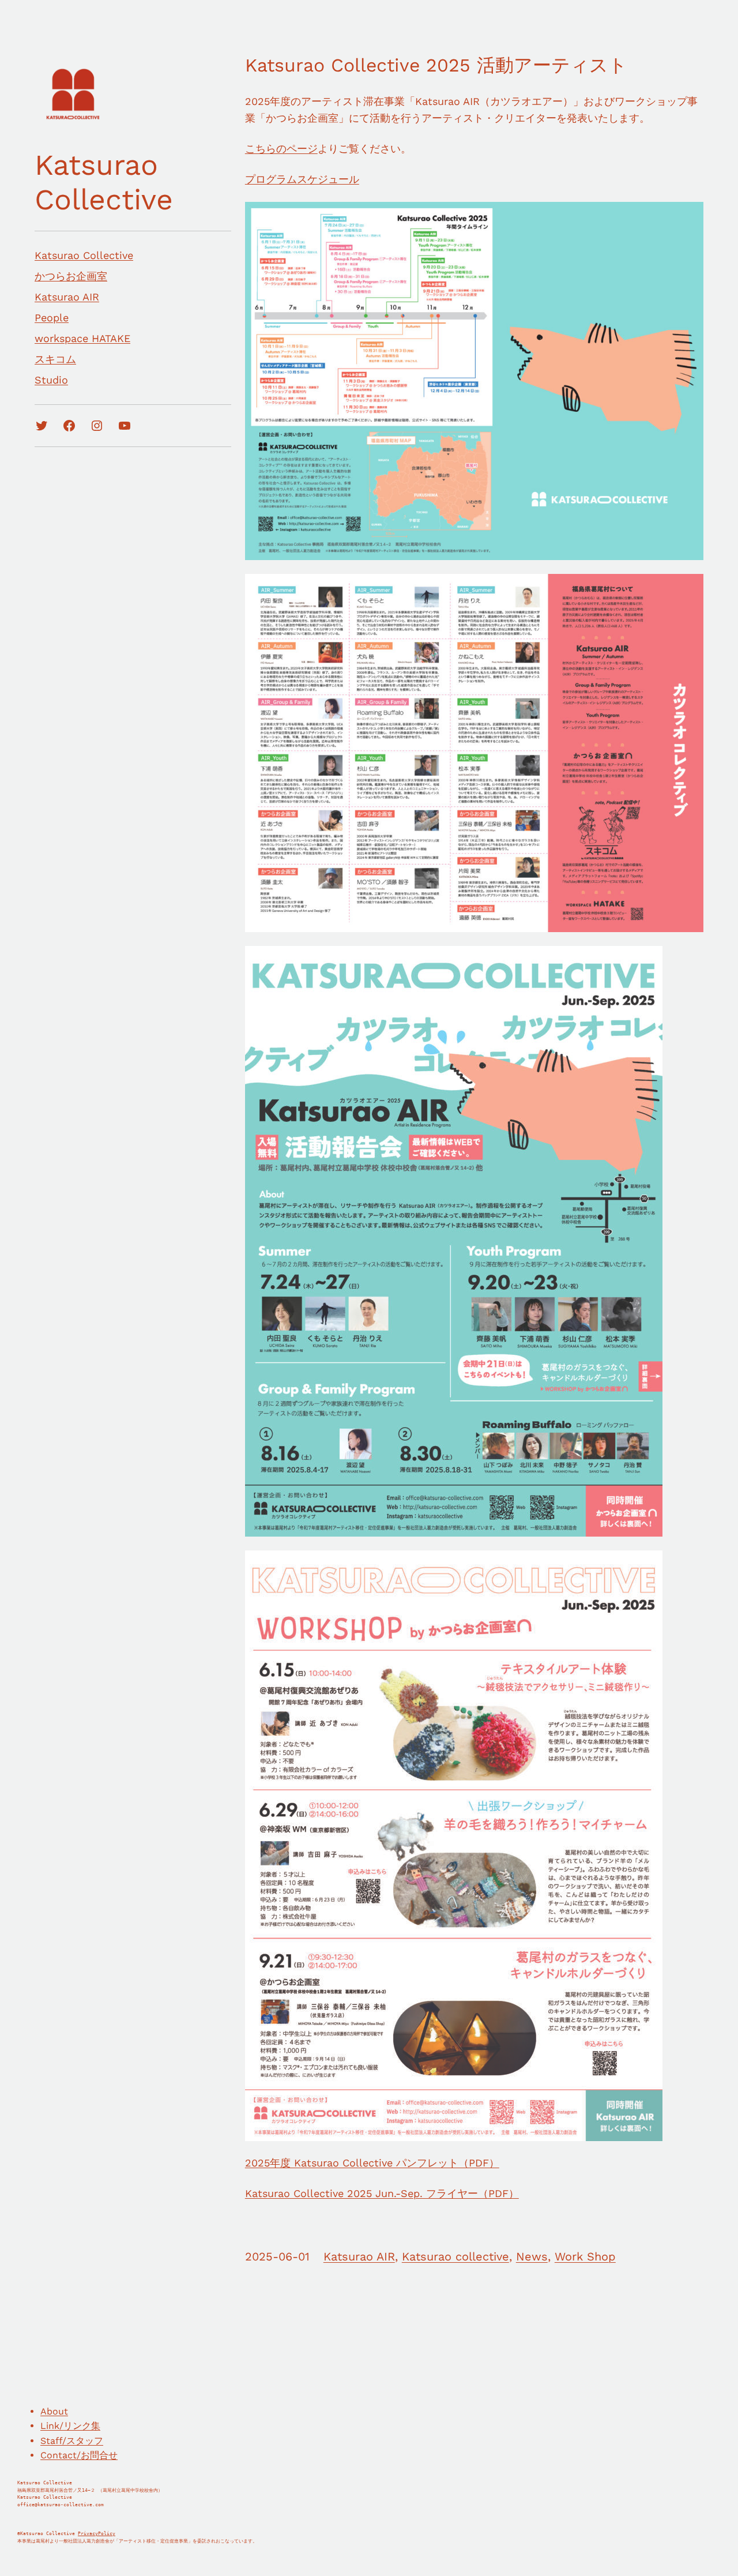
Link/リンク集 (70, 2426)
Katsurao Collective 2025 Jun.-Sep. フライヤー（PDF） (382, 2193)
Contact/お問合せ (79, 2455)
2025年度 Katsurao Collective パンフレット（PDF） (372, 2163)
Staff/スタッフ (72, 2441)
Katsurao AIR (359, 2256)
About (54, 2411)
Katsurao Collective (104, 182)
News (532, 2256)
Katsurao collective (455, 2256)
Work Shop (585, 2256)
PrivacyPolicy (97, 2534)
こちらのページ (281, 149)
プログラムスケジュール (302, 179)
